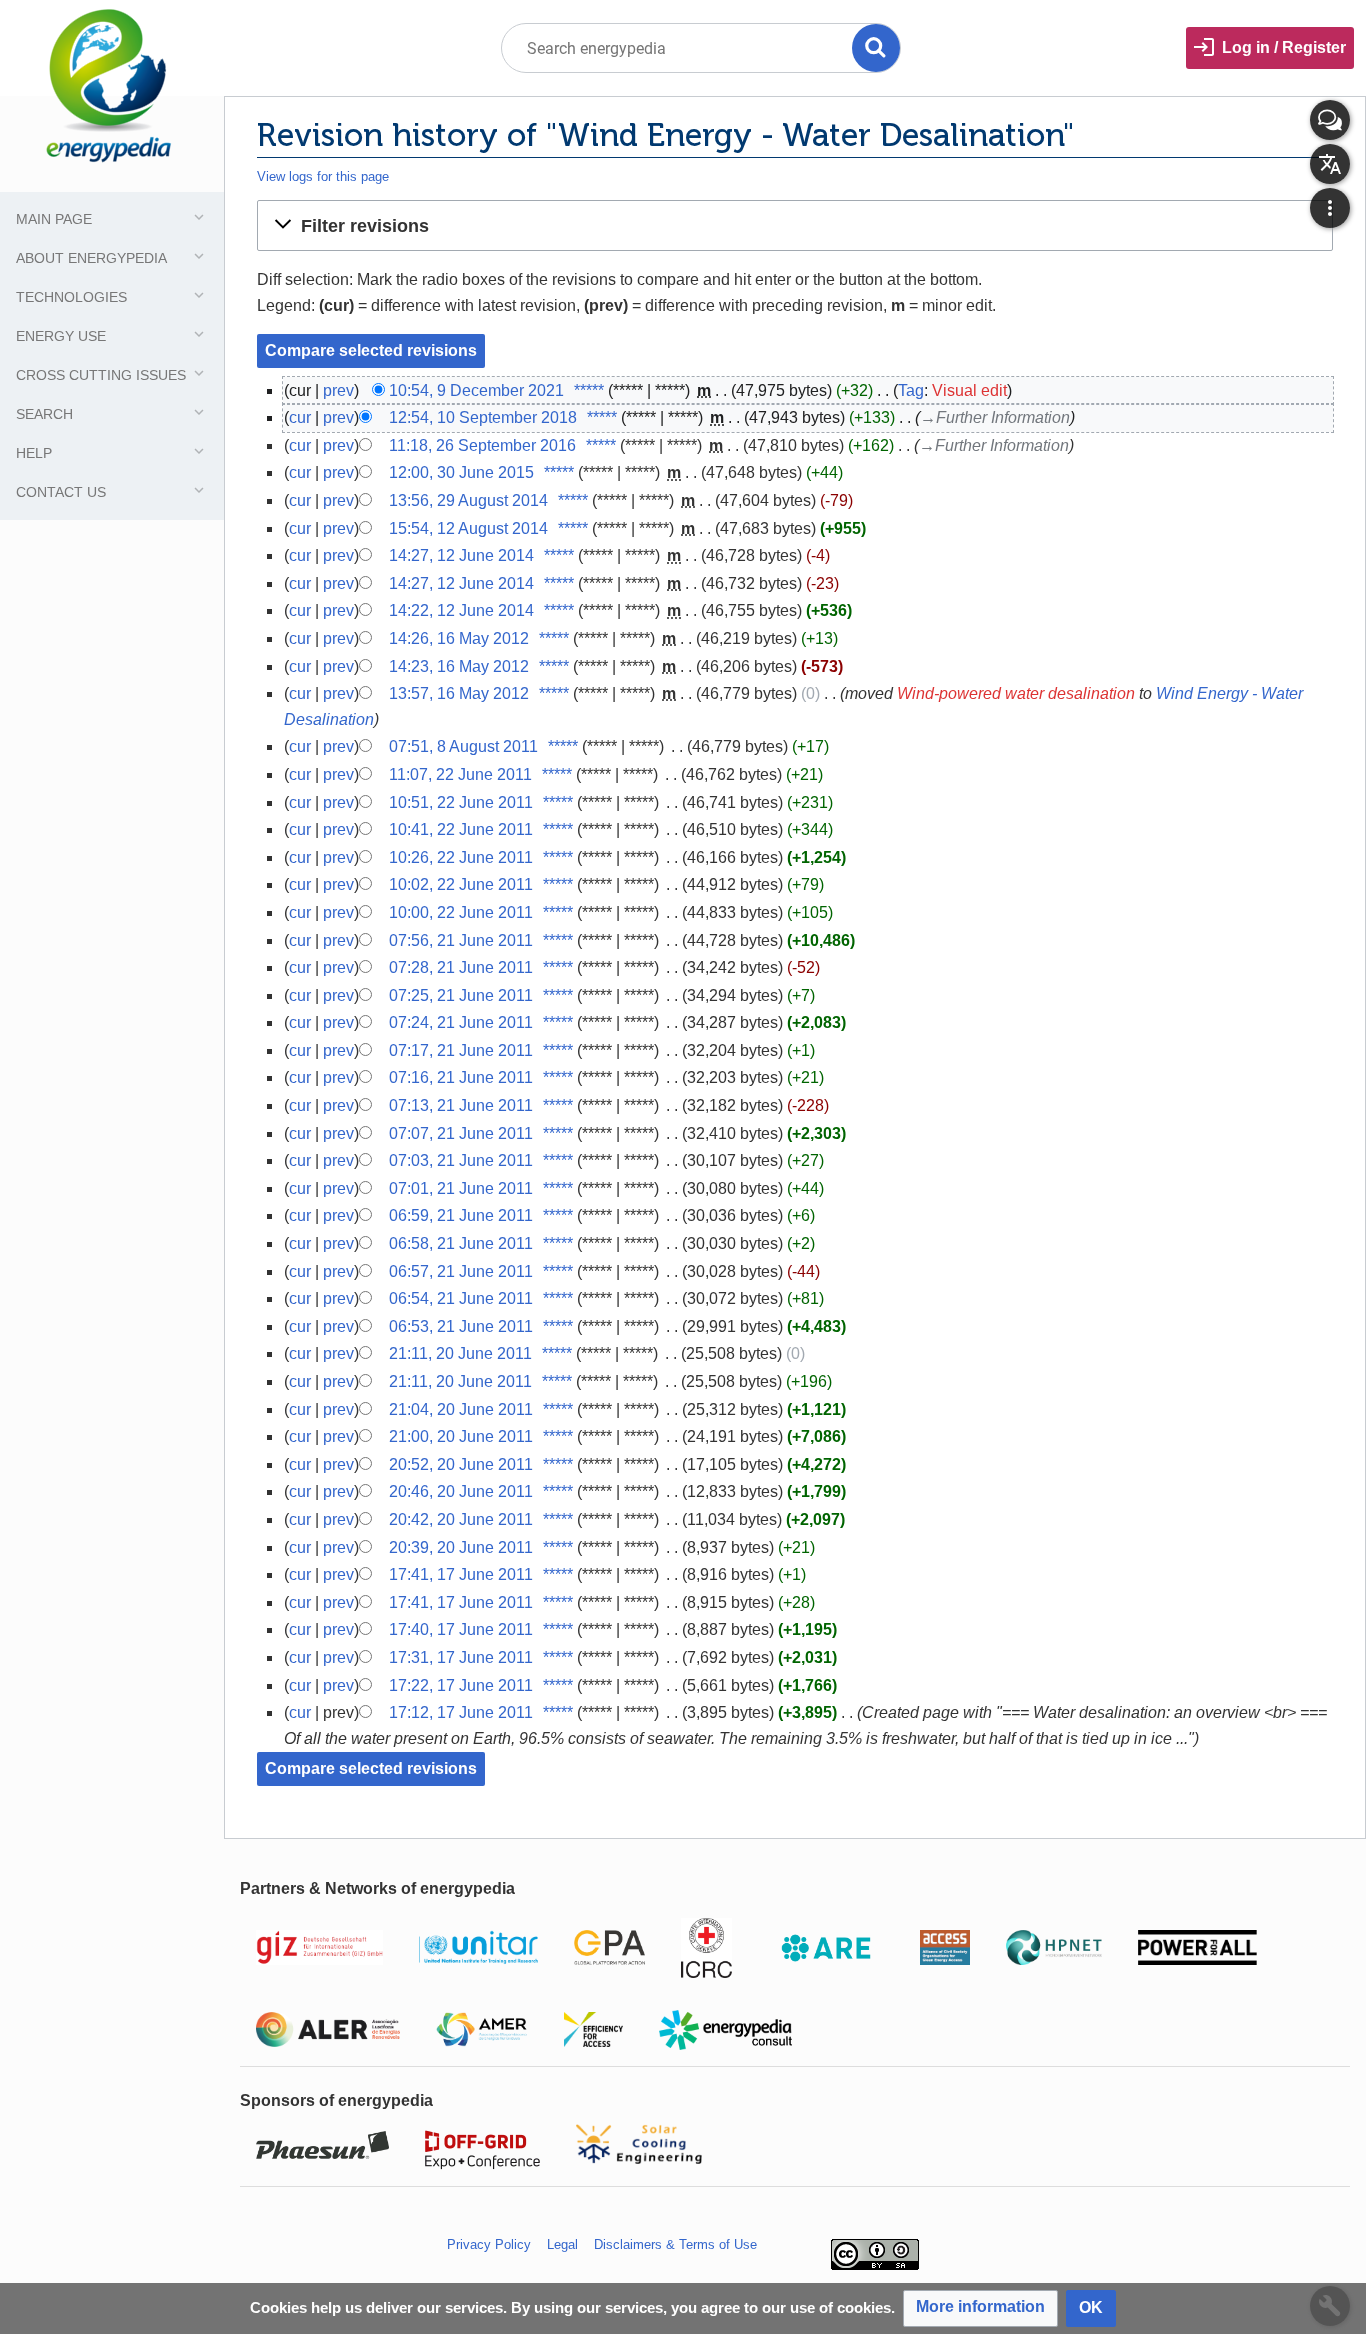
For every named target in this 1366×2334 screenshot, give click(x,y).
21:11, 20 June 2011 (460, 1353)
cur (300, 417)
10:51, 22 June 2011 (461, 802)
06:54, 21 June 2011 (461, 1298)
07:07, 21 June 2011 (461, 1133)
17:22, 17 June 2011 (461, 1685)
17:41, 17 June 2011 (461, 1574)
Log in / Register (1284, 47)
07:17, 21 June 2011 (461, 1050)
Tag (911, 390)
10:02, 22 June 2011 (461, 884)
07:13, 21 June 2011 (461, 1105)
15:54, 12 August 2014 (468, 528)
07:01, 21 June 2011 (461, 1188)
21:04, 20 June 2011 (461, 1409)
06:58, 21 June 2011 (461, 1243)
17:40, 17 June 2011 (461, 1629)
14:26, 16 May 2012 (459, 638)
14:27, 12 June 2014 (461, 555)
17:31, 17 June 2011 (461, 1657)
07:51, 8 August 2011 (463, 746)
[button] (795, 225)
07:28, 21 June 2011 (461, 967)
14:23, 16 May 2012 (459, 666)
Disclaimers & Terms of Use (675, 2244)
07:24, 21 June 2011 (461, 1022)
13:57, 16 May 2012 (459, 693)
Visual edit (969, 390)
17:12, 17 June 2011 (461, 1712)
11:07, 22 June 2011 (460, 774)
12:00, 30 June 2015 (461, 472)
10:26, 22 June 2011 (461, 857)
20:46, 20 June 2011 (461, 1491)
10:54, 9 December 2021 (476, 390)
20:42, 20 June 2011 (461, 1519)
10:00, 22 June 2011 (461, 912)
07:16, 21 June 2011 (461, 1077)
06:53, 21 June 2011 (461, 1326)
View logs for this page (323, 176)
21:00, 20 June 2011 (461, 1436)
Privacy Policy (489, 2244)
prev (338, 390)
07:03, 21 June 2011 (461, 1160)
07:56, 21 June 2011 (461, 940)
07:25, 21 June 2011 (461, 995)
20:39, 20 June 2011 (461, 1547)
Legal (562, 2244)
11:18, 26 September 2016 (482, 445)
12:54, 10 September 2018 (483, 417)
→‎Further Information (995, 417)
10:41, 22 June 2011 (461, 829)
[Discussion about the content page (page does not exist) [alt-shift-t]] (1330, 120)
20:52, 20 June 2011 (461, 1464)
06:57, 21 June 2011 (461, 1271)
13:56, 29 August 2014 (468, 500)
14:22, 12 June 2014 (461, 610)
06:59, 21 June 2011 (461, 1215)
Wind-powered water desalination (1016, 693)
